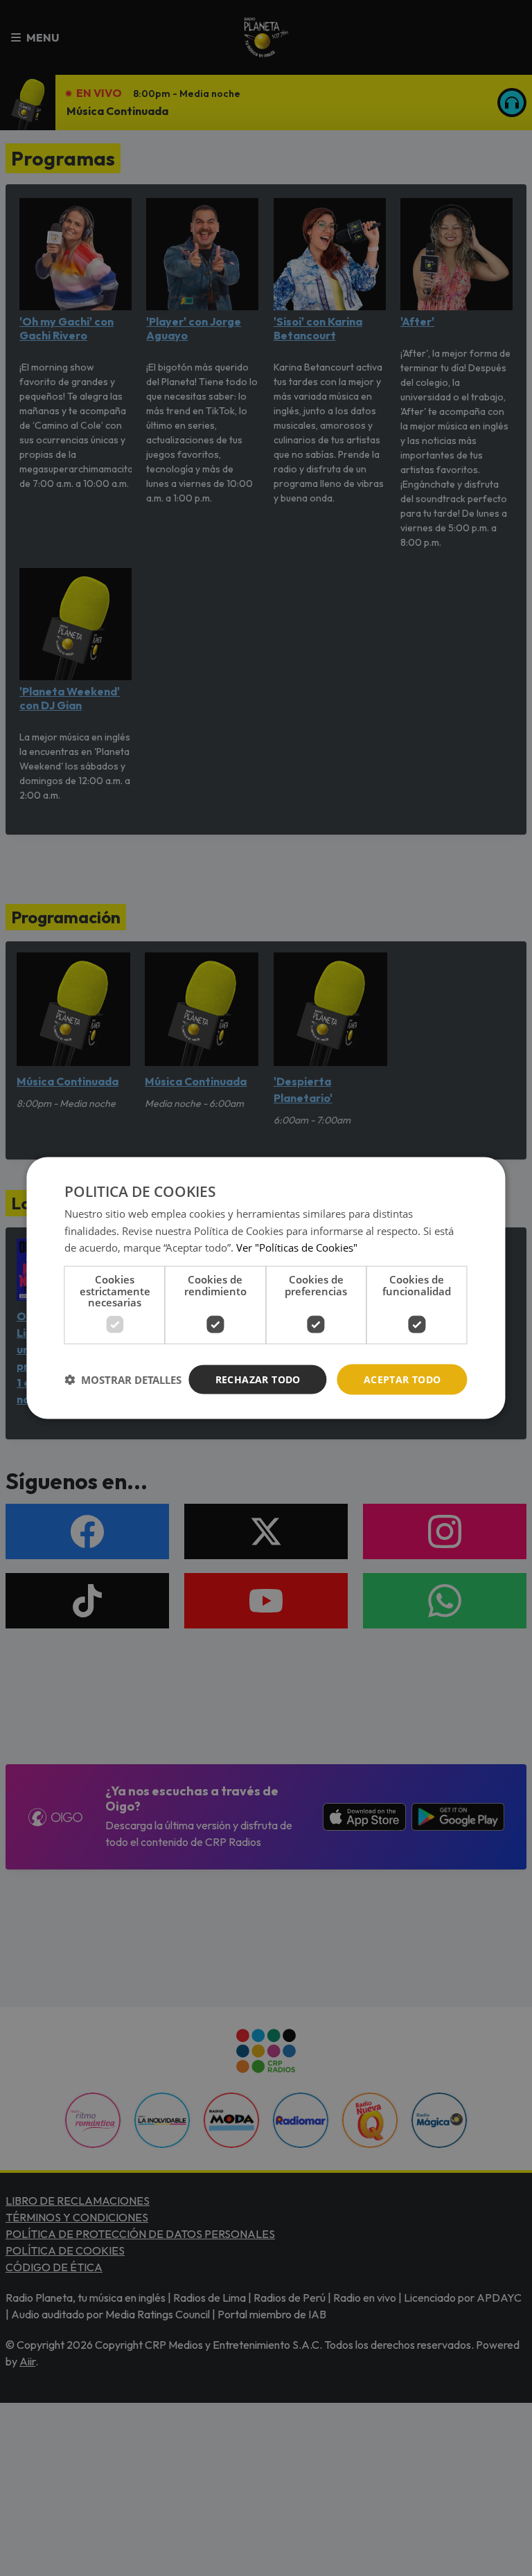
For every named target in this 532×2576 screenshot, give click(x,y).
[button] (123, 1380)
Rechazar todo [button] (258, 1379)
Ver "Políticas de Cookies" (297, 1247)
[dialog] (266, 1288)
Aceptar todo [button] (402, 1379)
